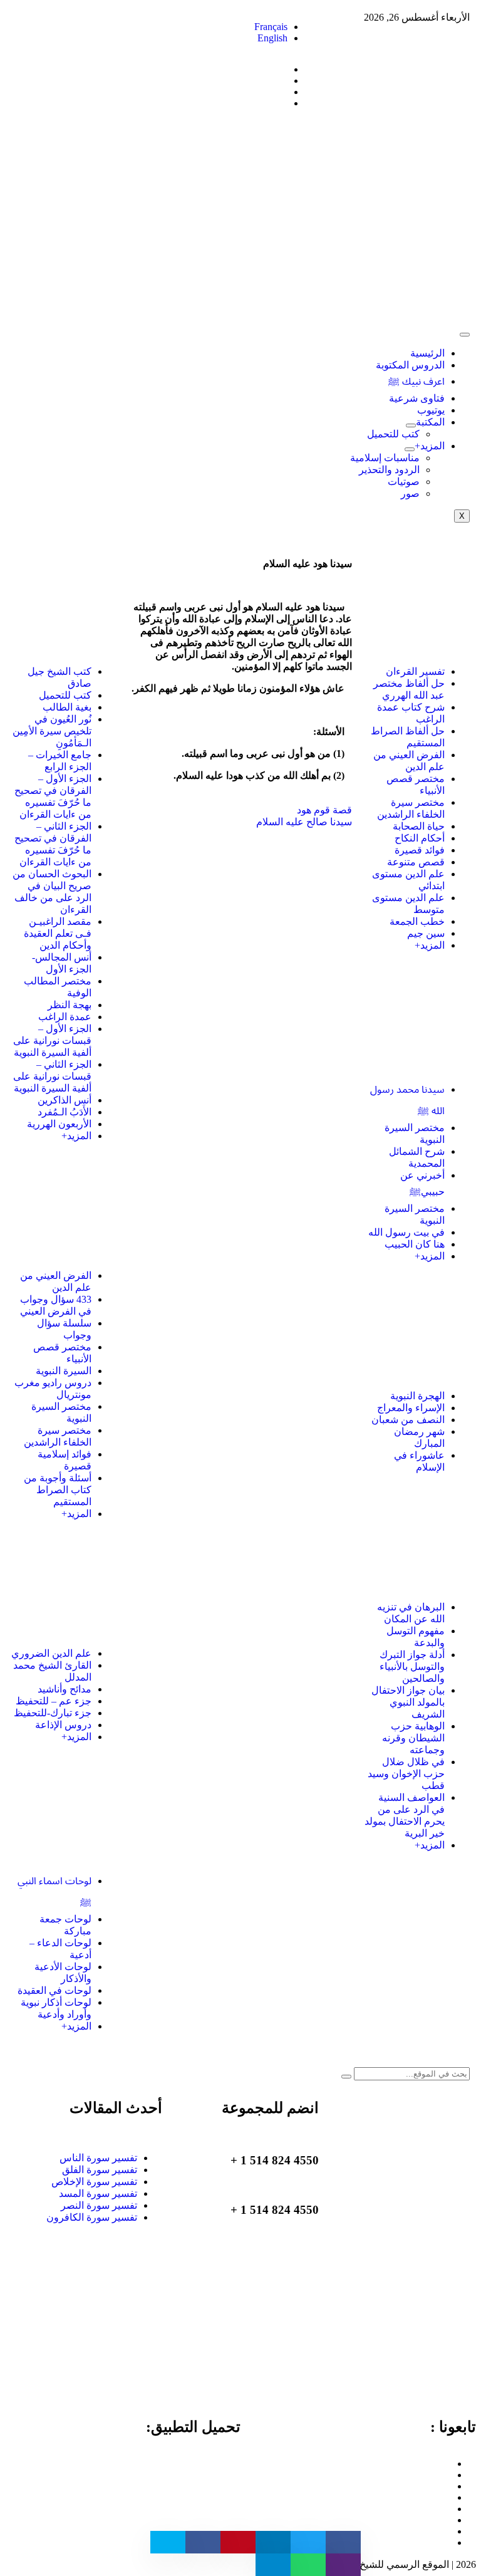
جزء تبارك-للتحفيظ (53, 1713)
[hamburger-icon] (465, 335)
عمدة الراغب (65, 1017)
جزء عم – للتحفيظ (54, 1701)
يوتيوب (431, 410)
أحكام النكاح (420, 838)
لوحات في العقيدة (54, 1990)
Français (271, 27)
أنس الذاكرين (65, 1100)
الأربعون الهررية (59, 1124)
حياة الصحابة (419, 826)
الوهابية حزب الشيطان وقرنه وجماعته (413, 1738)
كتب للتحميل (393, 434)
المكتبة (430, 422)
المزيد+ (430, 446)
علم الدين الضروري (51, 1653)
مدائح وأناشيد (65, 1689)
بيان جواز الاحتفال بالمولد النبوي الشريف (408, 1702)
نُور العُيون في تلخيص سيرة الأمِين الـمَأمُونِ (52, 731)
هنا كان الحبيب (415, 1244)
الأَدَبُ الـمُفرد (65, 1112)
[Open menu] (411, 425)
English (272, 38)
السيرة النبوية (64, 1371)
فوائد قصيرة (420, 850)
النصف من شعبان (408, 1420)
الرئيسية (427, 353)
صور (410, 493)
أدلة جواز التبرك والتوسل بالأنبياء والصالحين (412, 1666)
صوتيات (404, 482)
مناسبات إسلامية (385, 458)
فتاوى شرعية (417, 398)
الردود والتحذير (389, 470)
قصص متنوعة (416, 862)
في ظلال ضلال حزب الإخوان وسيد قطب (406, 1774)
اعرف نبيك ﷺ (416, 381)
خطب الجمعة (417, 921)
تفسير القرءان (415, 671)
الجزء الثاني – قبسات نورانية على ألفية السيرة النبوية (52, 1076)
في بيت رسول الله (406, 1232)
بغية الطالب (67, 707)
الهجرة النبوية (417, 1396)
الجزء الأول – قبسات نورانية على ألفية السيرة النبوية (52, 1040)
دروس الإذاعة (63, 1725)
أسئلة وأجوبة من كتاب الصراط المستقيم (58, 1490)
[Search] (346, 2077)
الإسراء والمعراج (411, 1408)
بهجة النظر (70, 1005)
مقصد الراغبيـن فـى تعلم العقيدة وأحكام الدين (58, 933)
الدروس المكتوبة (410, 365)
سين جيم (426, 933)
